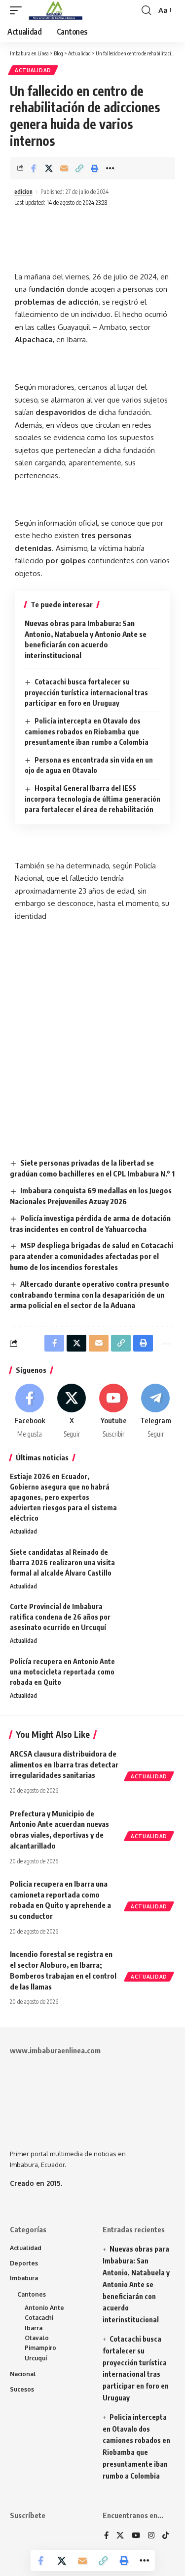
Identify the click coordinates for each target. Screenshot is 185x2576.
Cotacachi (39, 2318)
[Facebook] (30, 1411)
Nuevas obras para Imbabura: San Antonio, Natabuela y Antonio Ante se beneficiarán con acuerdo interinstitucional (136, 2284)
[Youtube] (113, 1411)
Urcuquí (36, 2358)
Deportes (24, 2263)
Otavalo (37, 2338)
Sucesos (22, 2389)
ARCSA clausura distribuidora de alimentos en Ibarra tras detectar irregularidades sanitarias (64, 1764)
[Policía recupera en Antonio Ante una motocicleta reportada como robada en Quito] (150, 1675)
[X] (72, 1411)
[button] (18, 10)
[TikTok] (166, 2536)
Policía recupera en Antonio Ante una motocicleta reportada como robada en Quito (62, 1672)
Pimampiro (40, 2348)
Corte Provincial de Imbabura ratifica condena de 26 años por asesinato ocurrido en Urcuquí (60, 1617)
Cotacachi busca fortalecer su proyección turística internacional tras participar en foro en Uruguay (86, 692)
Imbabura (24, 2278)
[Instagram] (151, 2536)
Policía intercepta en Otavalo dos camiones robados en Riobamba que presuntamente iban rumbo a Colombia (87, 731)
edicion (23, 192)
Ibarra (34, 2328)
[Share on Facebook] (34, 168)
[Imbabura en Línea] (55, 10)
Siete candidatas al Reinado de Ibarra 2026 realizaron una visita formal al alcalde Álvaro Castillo (62, 1562)
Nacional (23, 2374)
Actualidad (33, 70)
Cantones (32, 2294)
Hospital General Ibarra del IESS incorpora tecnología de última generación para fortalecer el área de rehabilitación (92, 799)
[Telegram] (155, 1411)
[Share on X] (49, 168)
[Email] (64, 168)
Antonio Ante (44, 2308)
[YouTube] (136, 2536)
